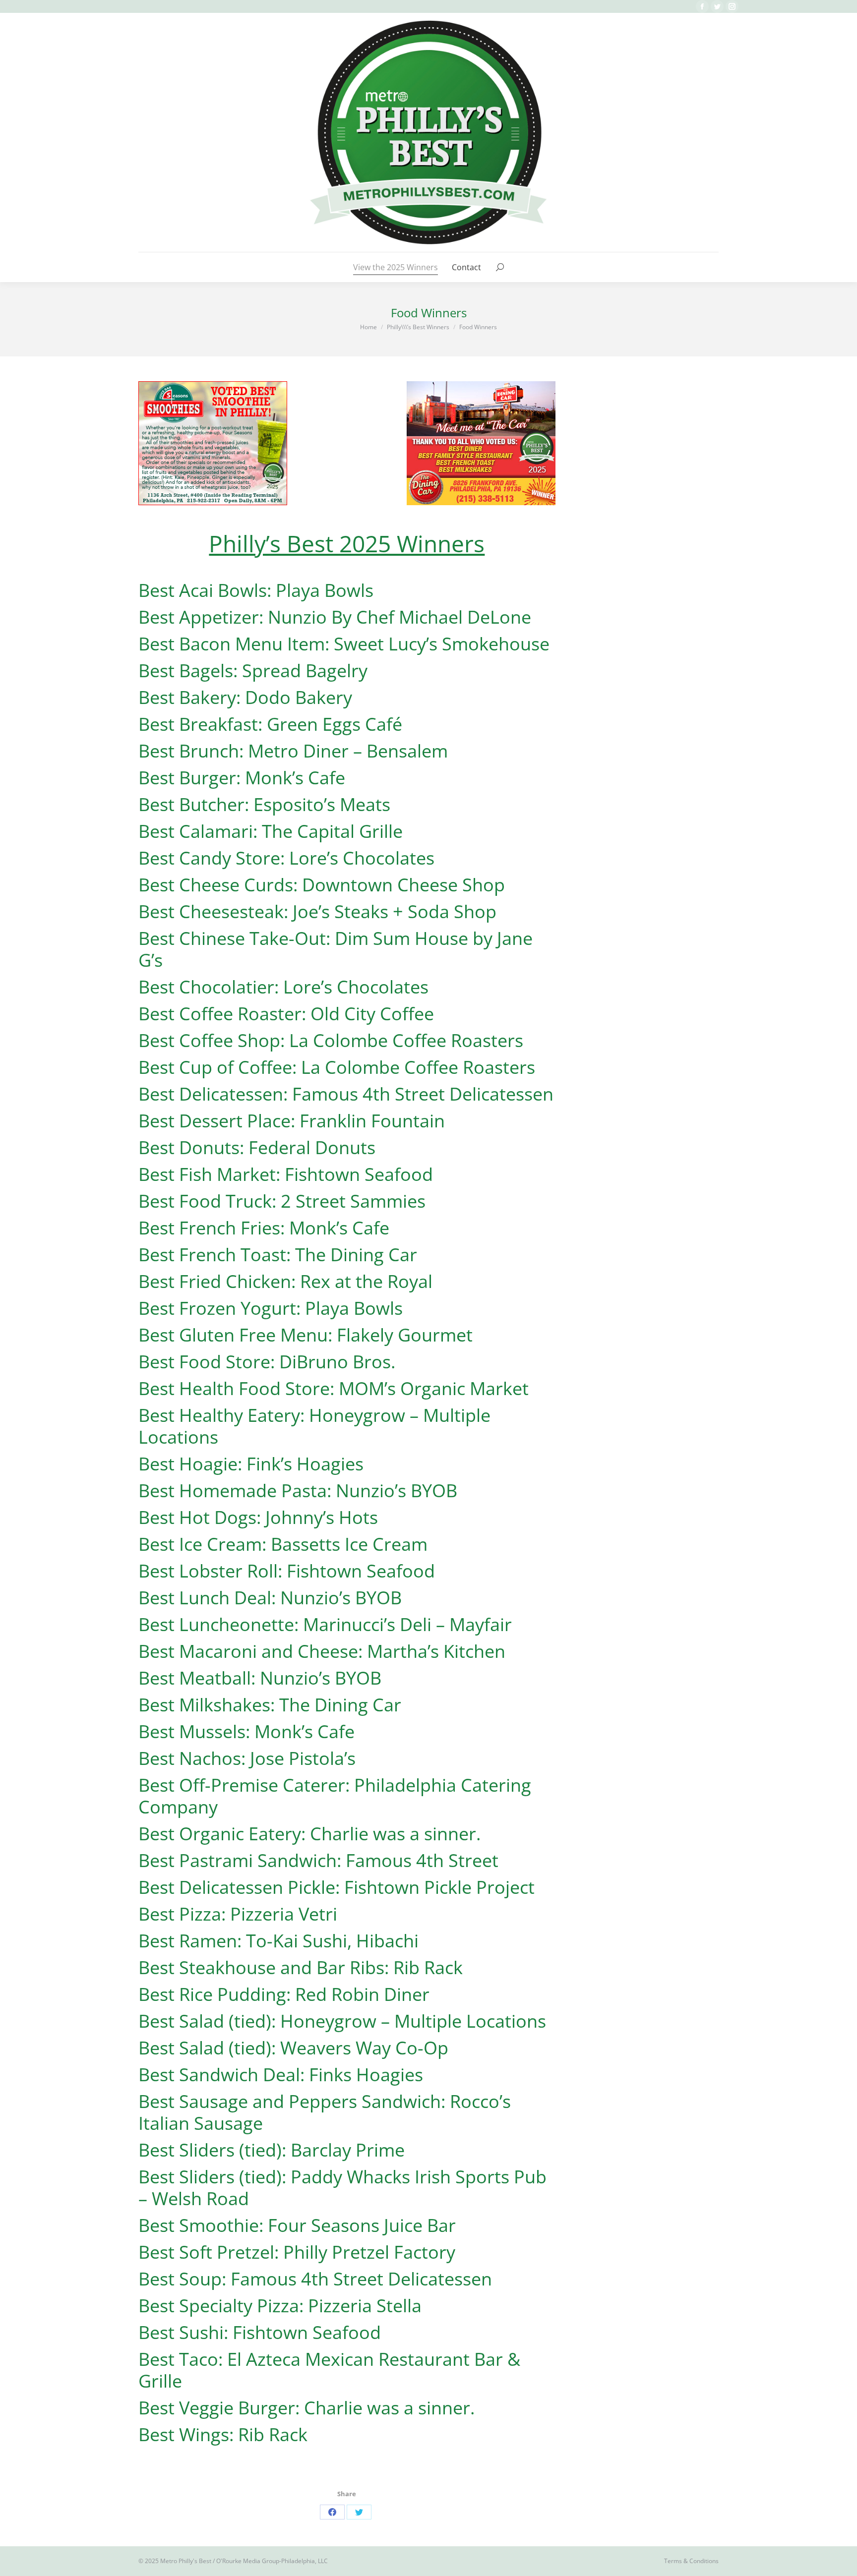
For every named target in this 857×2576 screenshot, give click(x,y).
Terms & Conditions (691, 2561)
